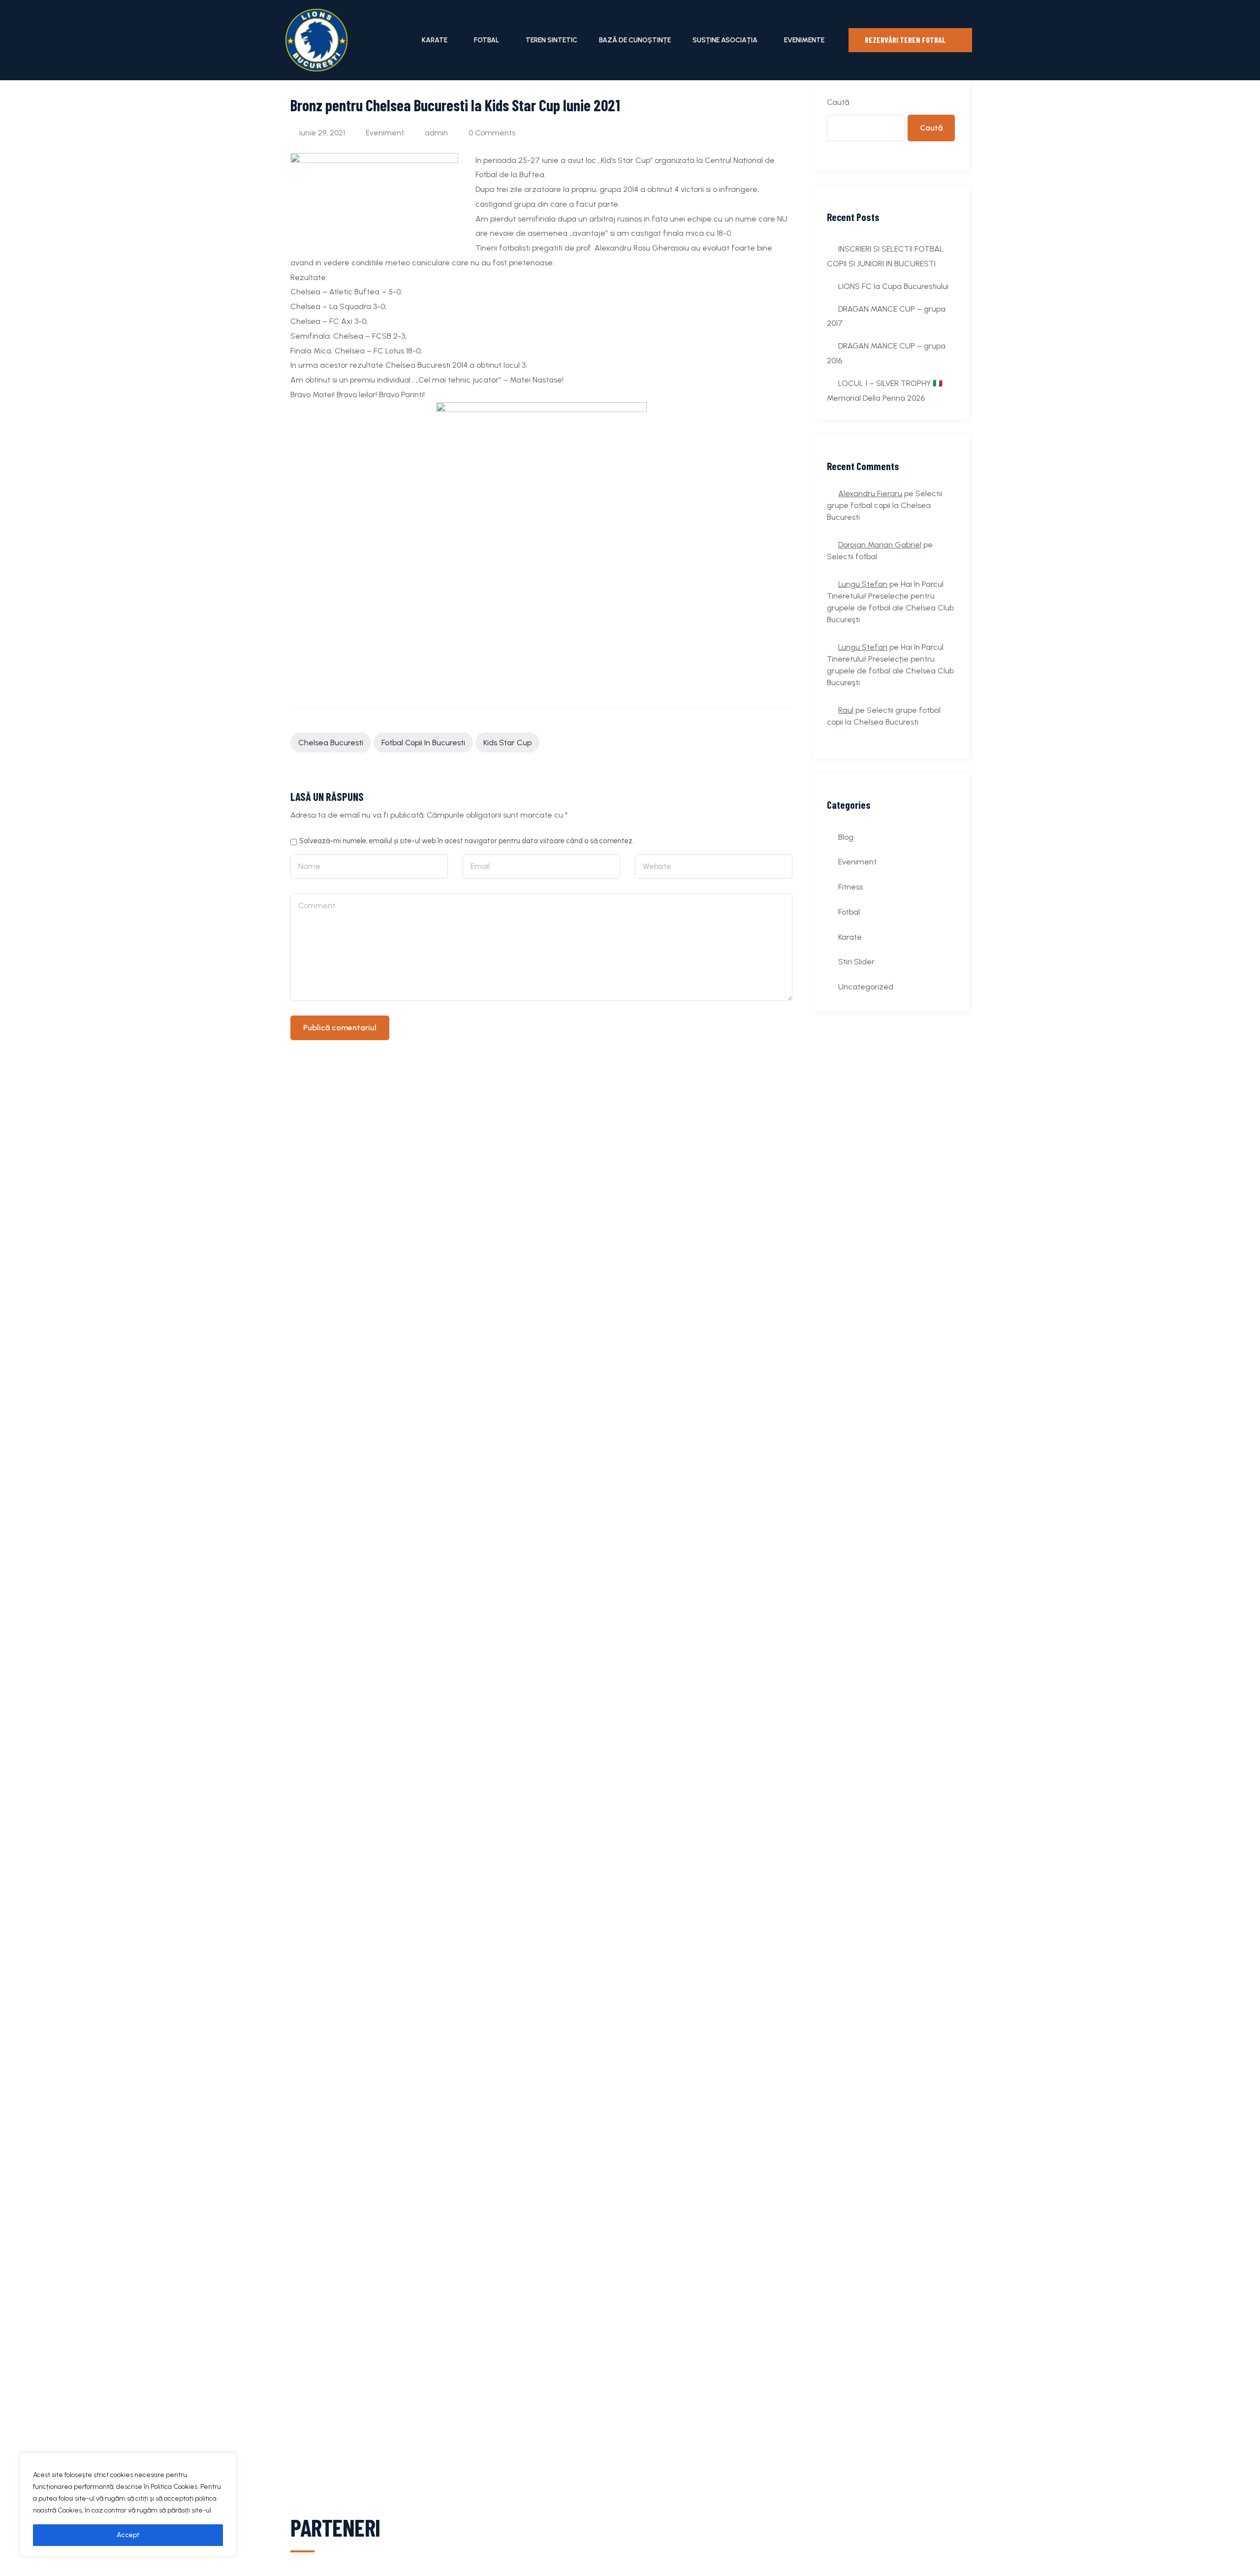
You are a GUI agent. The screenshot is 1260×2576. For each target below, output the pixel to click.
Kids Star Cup (507, 743)
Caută (838, 102)
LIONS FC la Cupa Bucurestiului (893, 286)
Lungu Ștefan (863, 584)
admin (436, 133)
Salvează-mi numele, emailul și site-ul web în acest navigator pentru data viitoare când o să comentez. (467, 841)
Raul (846, 710)
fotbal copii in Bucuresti (423, 743)
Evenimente (804, 40)
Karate (435, 40)
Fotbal (487, 40)
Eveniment (385, 133)
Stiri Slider (856, 962)
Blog (846, 837)
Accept (128, 2535)
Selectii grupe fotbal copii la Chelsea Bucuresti (884, 505)
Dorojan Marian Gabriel (880, 545)
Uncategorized (866, 987)
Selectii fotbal (852, 557)
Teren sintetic (551, 40)
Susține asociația (725, 40)
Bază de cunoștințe (635, 40)
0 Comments (492, 133)
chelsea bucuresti (331, 743)
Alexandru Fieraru (870, 493)
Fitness (850, 887)
